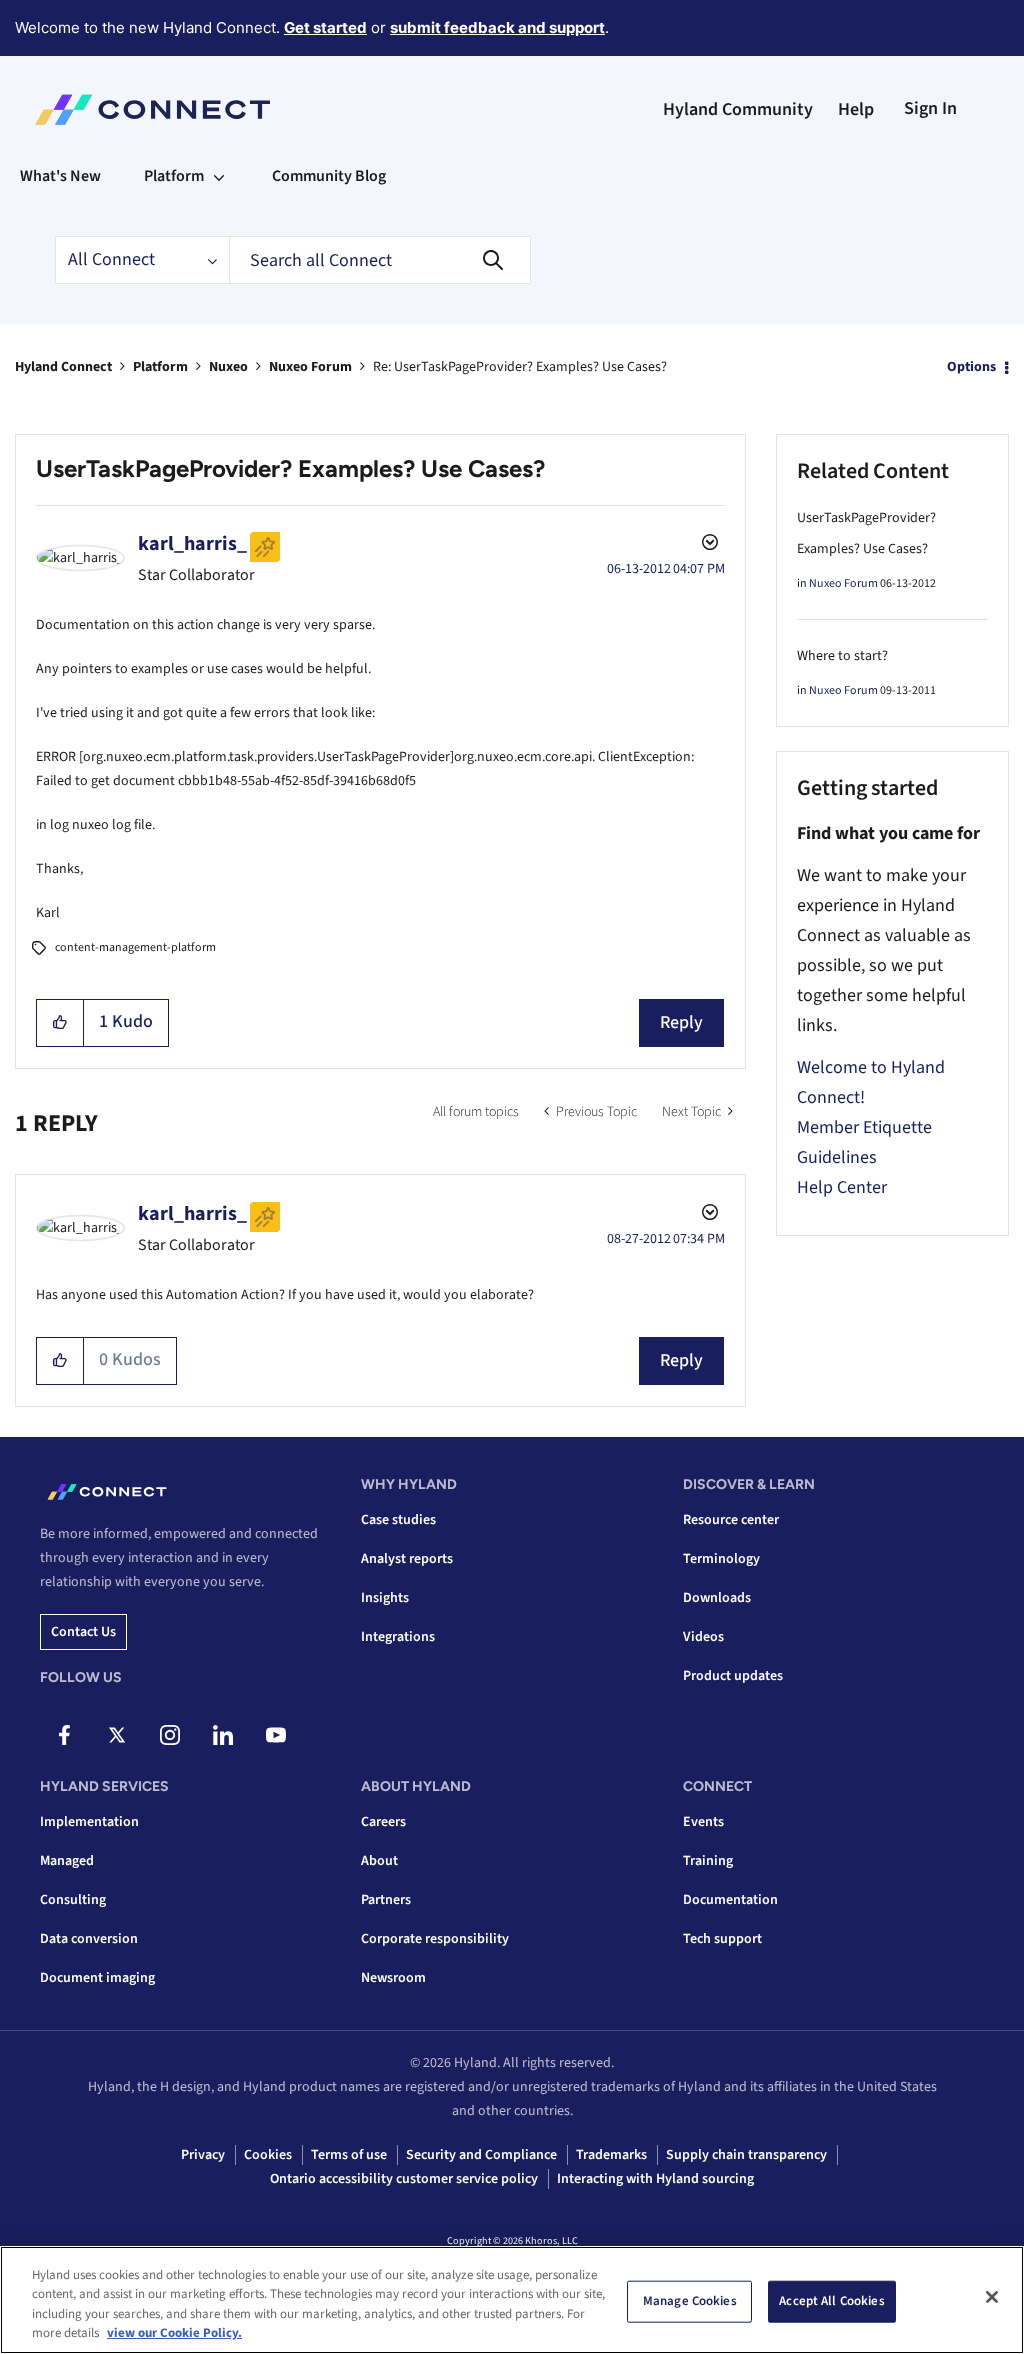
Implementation (89, 1822)
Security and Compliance (481, 2155)
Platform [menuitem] (174, 176)
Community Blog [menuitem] (329, 176)
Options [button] (971, 367)
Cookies (268, 2155)
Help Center (842, 1187)
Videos (703, 1637)
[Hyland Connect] (152, 110)
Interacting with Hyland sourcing (655, 2179)
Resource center (731, 1520)
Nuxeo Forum (310, 367)
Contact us (83, 1632)
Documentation (730, 1900)
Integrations (398, 1637)
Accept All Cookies (831, 2301)
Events (703, 1822)
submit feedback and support (497, 27)
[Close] (992, 2297)
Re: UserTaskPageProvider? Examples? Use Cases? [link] (520, 367)
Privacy (203, 2155)
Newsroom (393, 1978)
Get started (325, 27)
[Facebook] (64, 1735)
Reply (681, 1022)
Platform (160, 367)
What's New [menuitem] (60, 176)
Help (856, 109)
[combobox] (380, 260)
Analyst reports (407, 1559)
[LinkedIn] (223, 1735)
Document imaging (97, 1978)
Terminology (721, 1559)
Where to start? (842, 656)
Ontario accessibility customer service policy (404, 2179)
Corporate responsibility (435, 1939)
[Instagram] (170, 1735)
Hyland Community (738, 109)
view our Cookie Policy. (174, 2333)
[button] (60, 1023)
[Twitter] (117, 1735)
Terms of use (349, 2155)
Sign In (930, 108)
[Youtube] (276, 1735)
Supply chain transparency (746, 2155)
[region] (512, 2300)
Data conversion (89, 1939)
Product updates (733, 1676)
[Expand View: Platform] (219, 176)
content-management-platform (135, 947)
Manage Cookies (690, 2301)
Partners (386, 1900)
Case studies (398, 1520)
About (379, 1861)
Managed (67, 1861)
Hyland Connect (63, 367)
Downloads (717, 1598)
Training (708, 1861)
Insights (385, 1598)
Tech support (722, 1939)
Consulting (73, 1900)
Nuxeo (228, 367)
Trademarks (611, 2155)
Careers (383, 1822)
